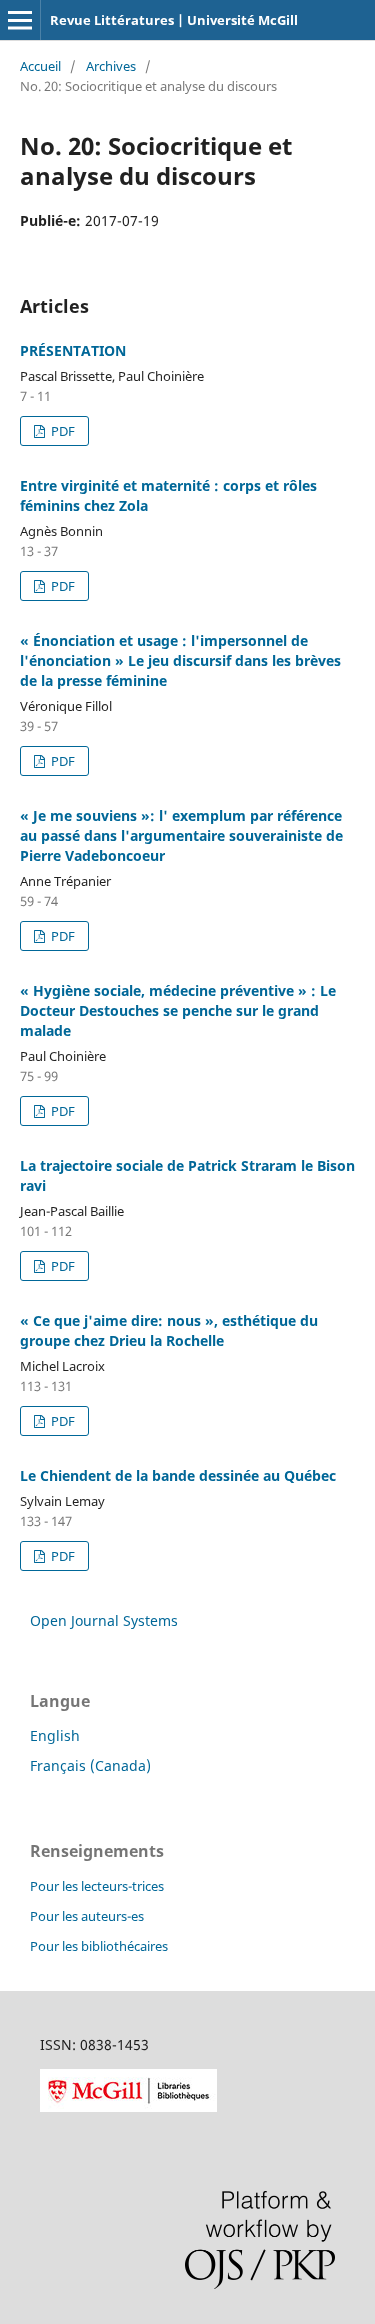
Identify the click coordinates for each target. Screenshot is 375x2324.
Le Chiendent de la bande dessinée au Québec (178, 1475)
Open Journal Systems (104, 1620)
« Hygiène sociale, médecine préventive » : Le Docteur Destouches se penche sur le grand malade (178, 1010)
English (55, 1735)
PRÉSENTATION (73, 350)
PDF (61, 431)
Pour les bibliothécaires (99, 1946)
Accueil (40, 66)
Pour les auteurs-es (87, 1916)
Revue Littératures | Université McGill (174, 20)
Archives (111, 66)
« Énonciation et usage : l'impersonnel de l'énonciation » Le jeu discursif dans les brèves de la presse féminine (180, 660)
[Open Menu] (20, 20)
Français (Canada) (90, 1765)
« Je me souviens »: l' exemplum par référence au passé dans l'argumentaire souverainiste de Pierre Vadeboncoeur (181, 835)
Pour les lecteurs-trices (97, 1886)
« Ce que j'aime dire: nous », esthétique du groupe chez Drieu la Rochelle (169, 1330)
